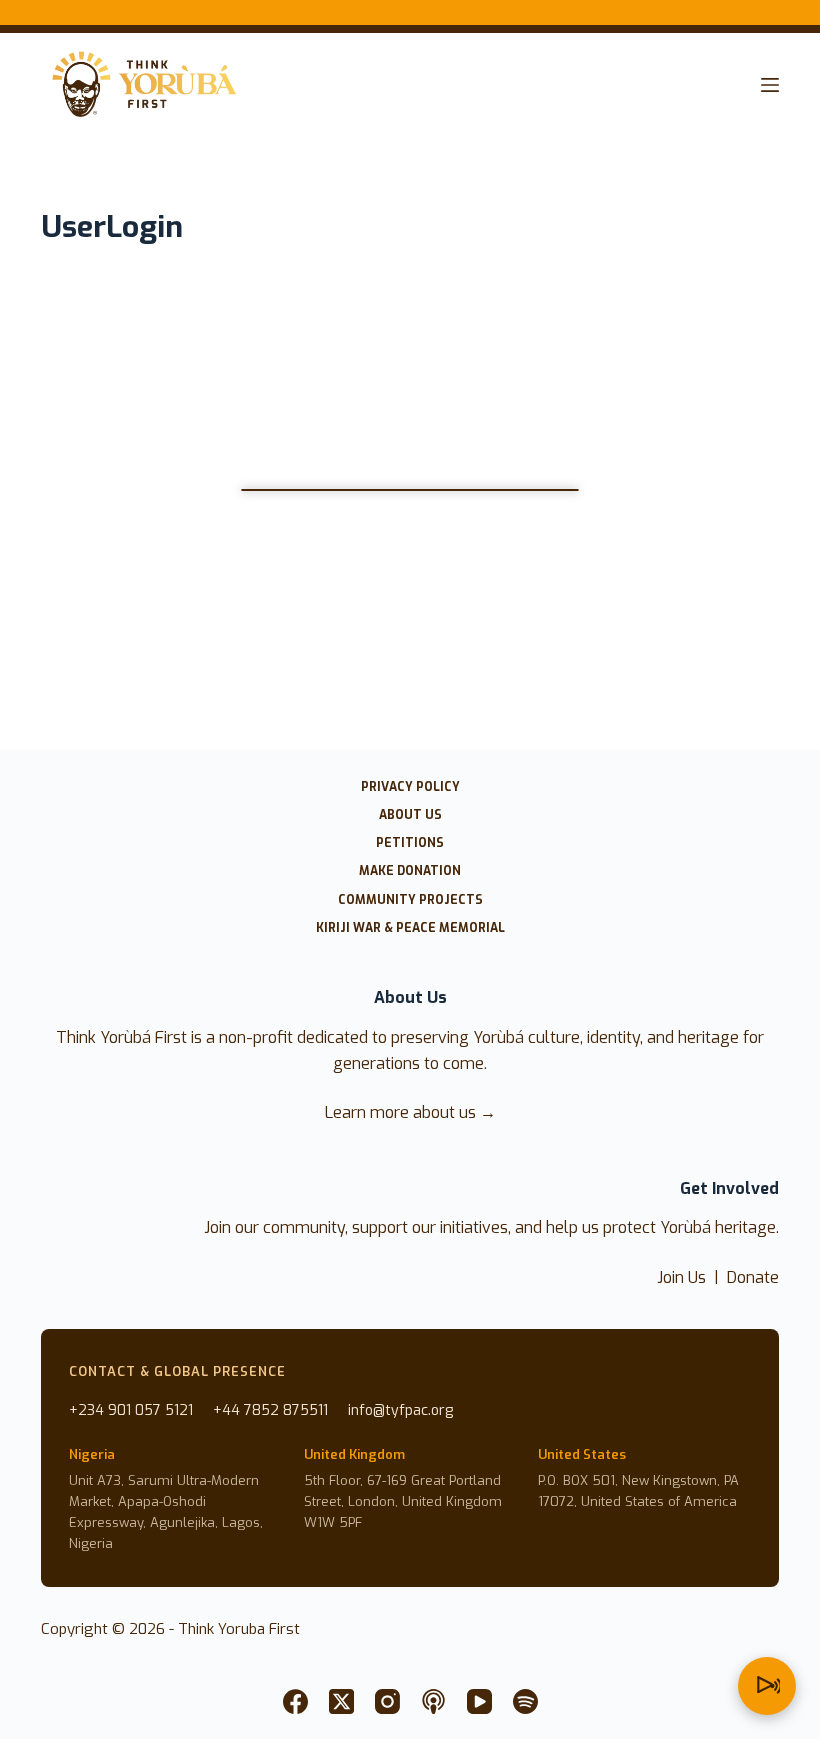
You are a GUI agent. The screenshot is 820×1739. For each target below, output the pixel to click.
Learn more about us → (410, 1112)
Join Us (681, 1277)
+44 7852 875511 (270, 1410)
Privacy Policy (410, 787)
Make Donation (410, 871)
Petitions (410, 843)
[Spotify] (525, 1701)
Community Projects (410, 900)
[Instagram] (387, 1701)
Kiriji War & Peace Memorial (410, 928)
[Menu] (770, 85)
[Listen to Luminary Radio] (767, 1686)
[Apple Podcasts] (433, 1701)
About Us (410, 815)
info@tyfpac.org (400, 1410)
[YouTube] (479, 1701)
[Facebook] (295, 1701)
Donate (753, 1277)
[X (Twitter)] (341, 1701)
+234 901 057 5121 (131, 1410)
